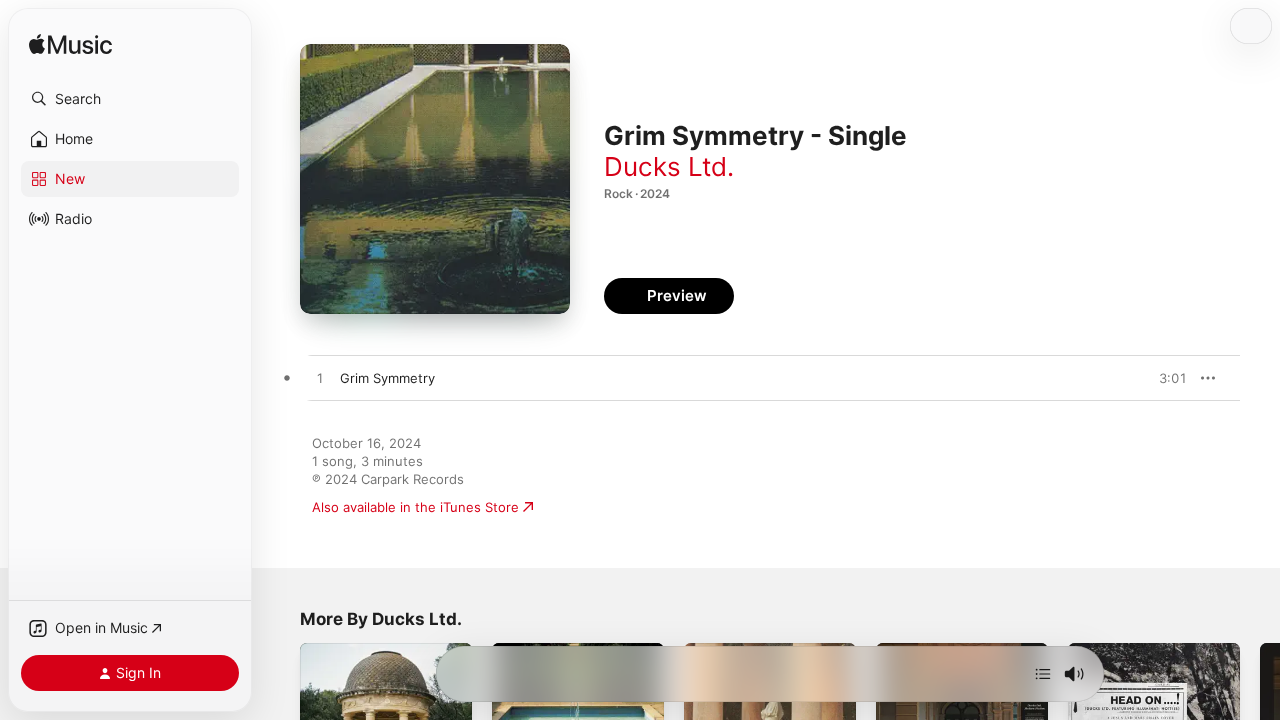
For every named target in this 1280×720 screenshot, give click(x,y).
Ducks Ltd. (669, 166)
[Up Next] (1043, 674)
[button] (130, 99)
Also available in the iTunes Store (415, 507)
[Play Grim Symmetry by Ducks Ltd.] (320, 379)
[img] (70, 45)
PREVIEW (1165, 378)
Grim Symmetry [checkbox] (387, 378)
